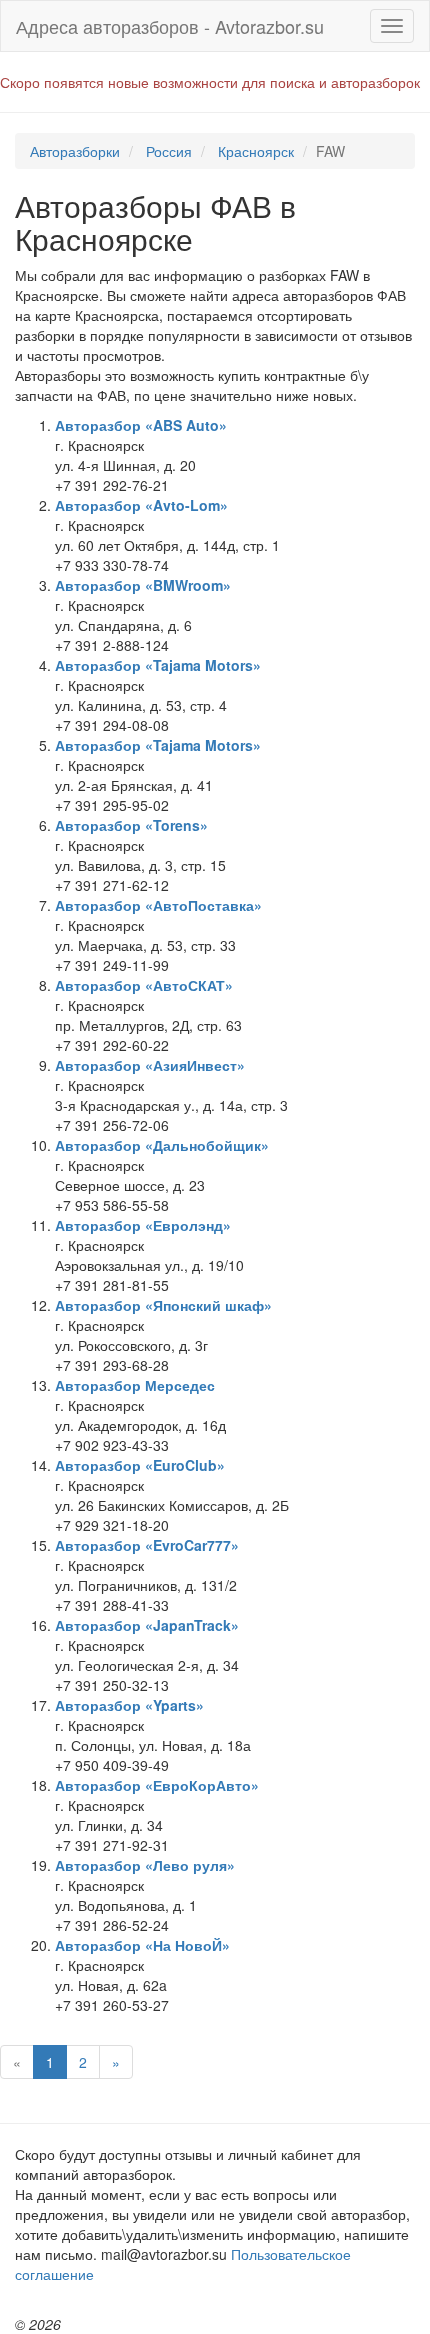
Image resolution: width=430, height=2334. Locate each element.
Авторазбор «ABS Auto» (141, 425)
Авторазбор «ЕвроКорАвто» (157, 1785)
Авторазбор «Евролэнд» (143, 1225)
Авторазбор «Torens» (131, 825)
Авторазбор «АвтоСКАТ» (144, 985)
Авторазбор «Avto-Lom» (141, 505)
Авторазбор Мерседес (135, 1385)
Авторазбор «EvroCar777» (147, 1545)
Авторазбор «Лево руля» (145, 1865)
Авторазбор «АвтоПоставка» (158, 905)
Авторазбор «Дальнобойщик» (162, 1145)
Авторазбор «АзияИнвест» (150, 1065)
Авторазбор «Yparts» (129, 1705)
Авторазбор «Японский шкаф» (163, 1305)
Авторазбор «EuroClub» (140, 1465)
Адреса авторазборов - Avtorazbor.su (170, 26)
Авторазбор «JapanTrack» (147, 1625)
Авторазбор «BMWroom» (143, 585)
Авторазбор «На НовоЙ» (142, 1945)
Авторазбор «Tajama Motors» (158, 665)
